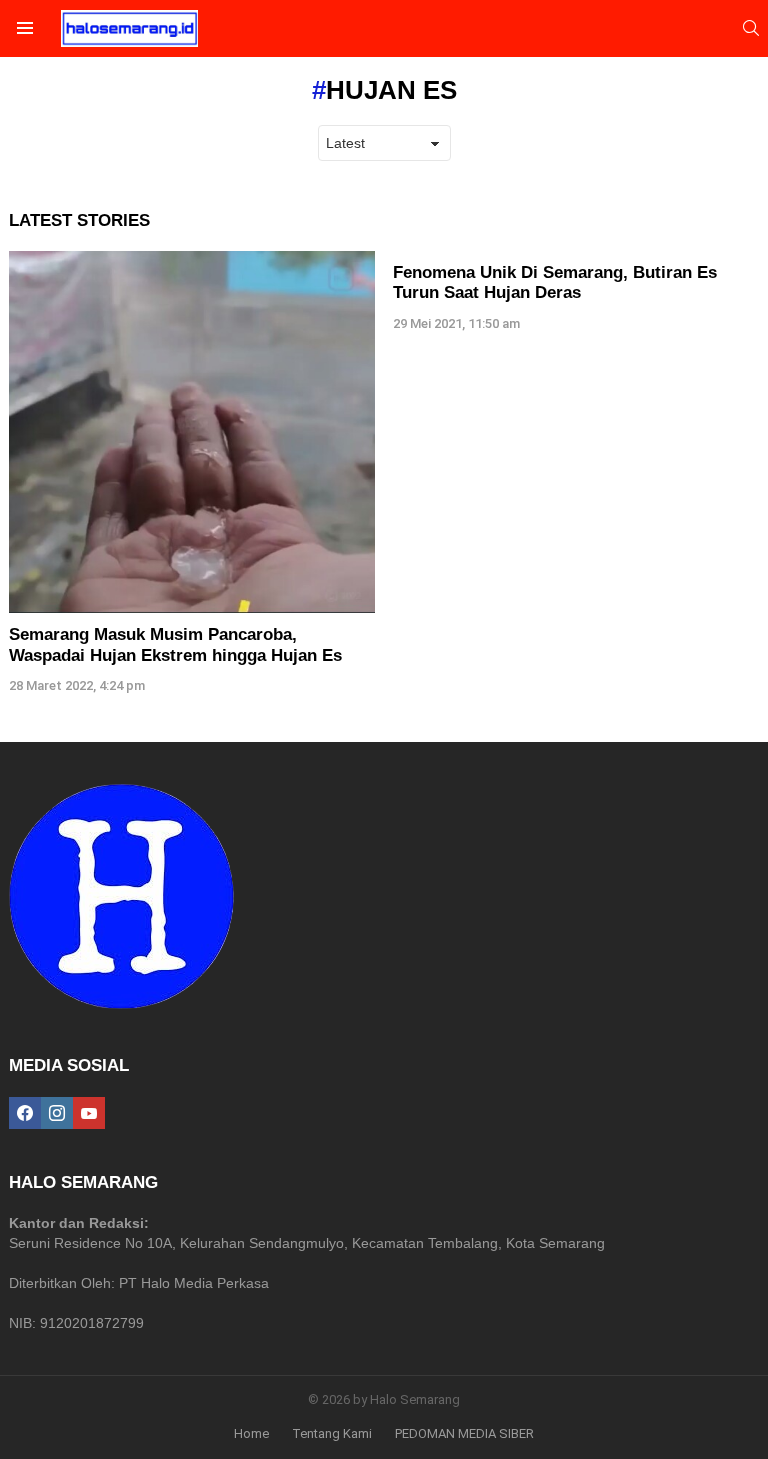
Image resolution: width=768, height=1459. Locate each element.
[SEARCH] (751, 28)
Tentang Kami (332, 1433)
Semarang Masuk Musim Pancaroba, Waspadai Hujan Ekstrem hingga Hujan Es (178, 644)
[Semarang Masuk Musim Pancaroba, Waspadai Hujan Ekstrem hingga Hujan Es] (192, 432)
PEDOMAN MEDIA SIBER (464, 1433)
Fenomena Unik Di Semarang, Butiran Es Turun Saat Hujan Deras (555, 282)
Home (251, 1433)
